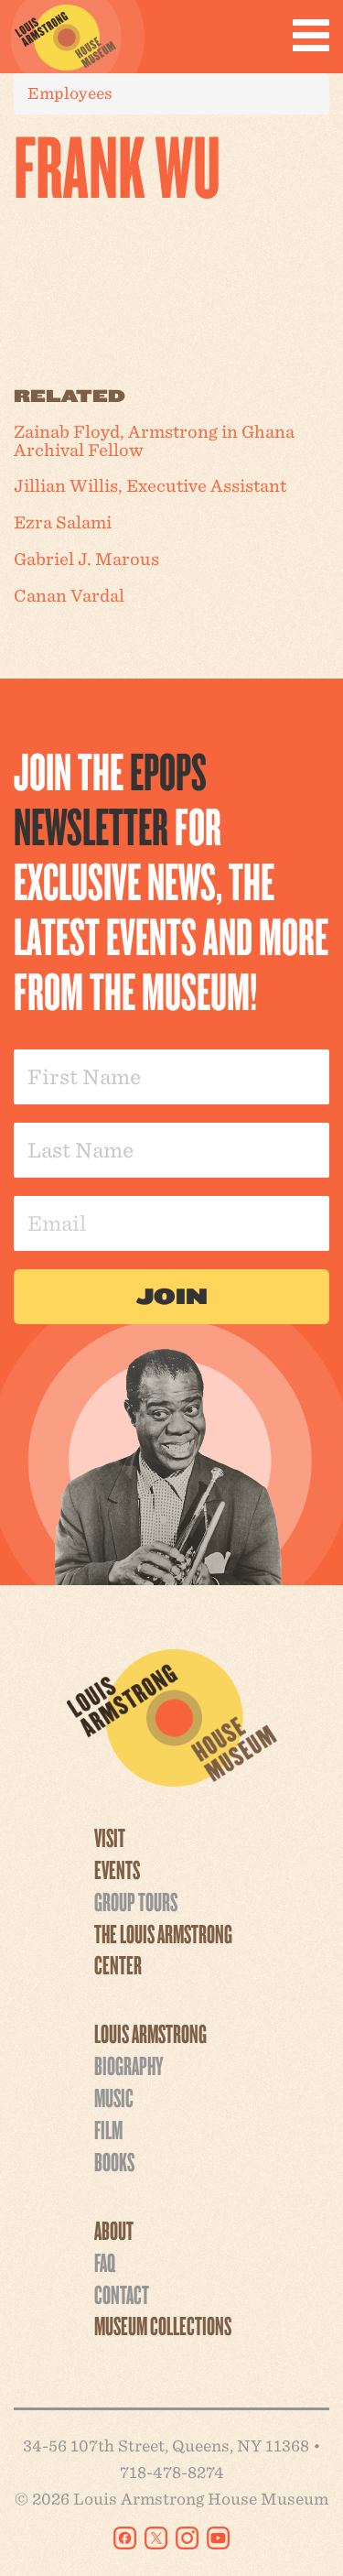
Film (108, 2129)
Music (114, 2097)
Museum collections (163, 2325)
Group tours (136, 1901)
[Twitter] (156, 2538)
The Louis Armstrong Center (163, 1949)
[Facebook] (125, 2538)
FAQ (105, 2262)
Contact (122, 2294)
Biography (129, 2065)
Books (114, 2161)
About (114, 2230)
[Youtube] (218, 2538)
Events (117, 1869)
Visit (110, 1837)
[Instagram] (187, 2538)
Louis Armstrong (150, 2033)
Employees (70, 93)
